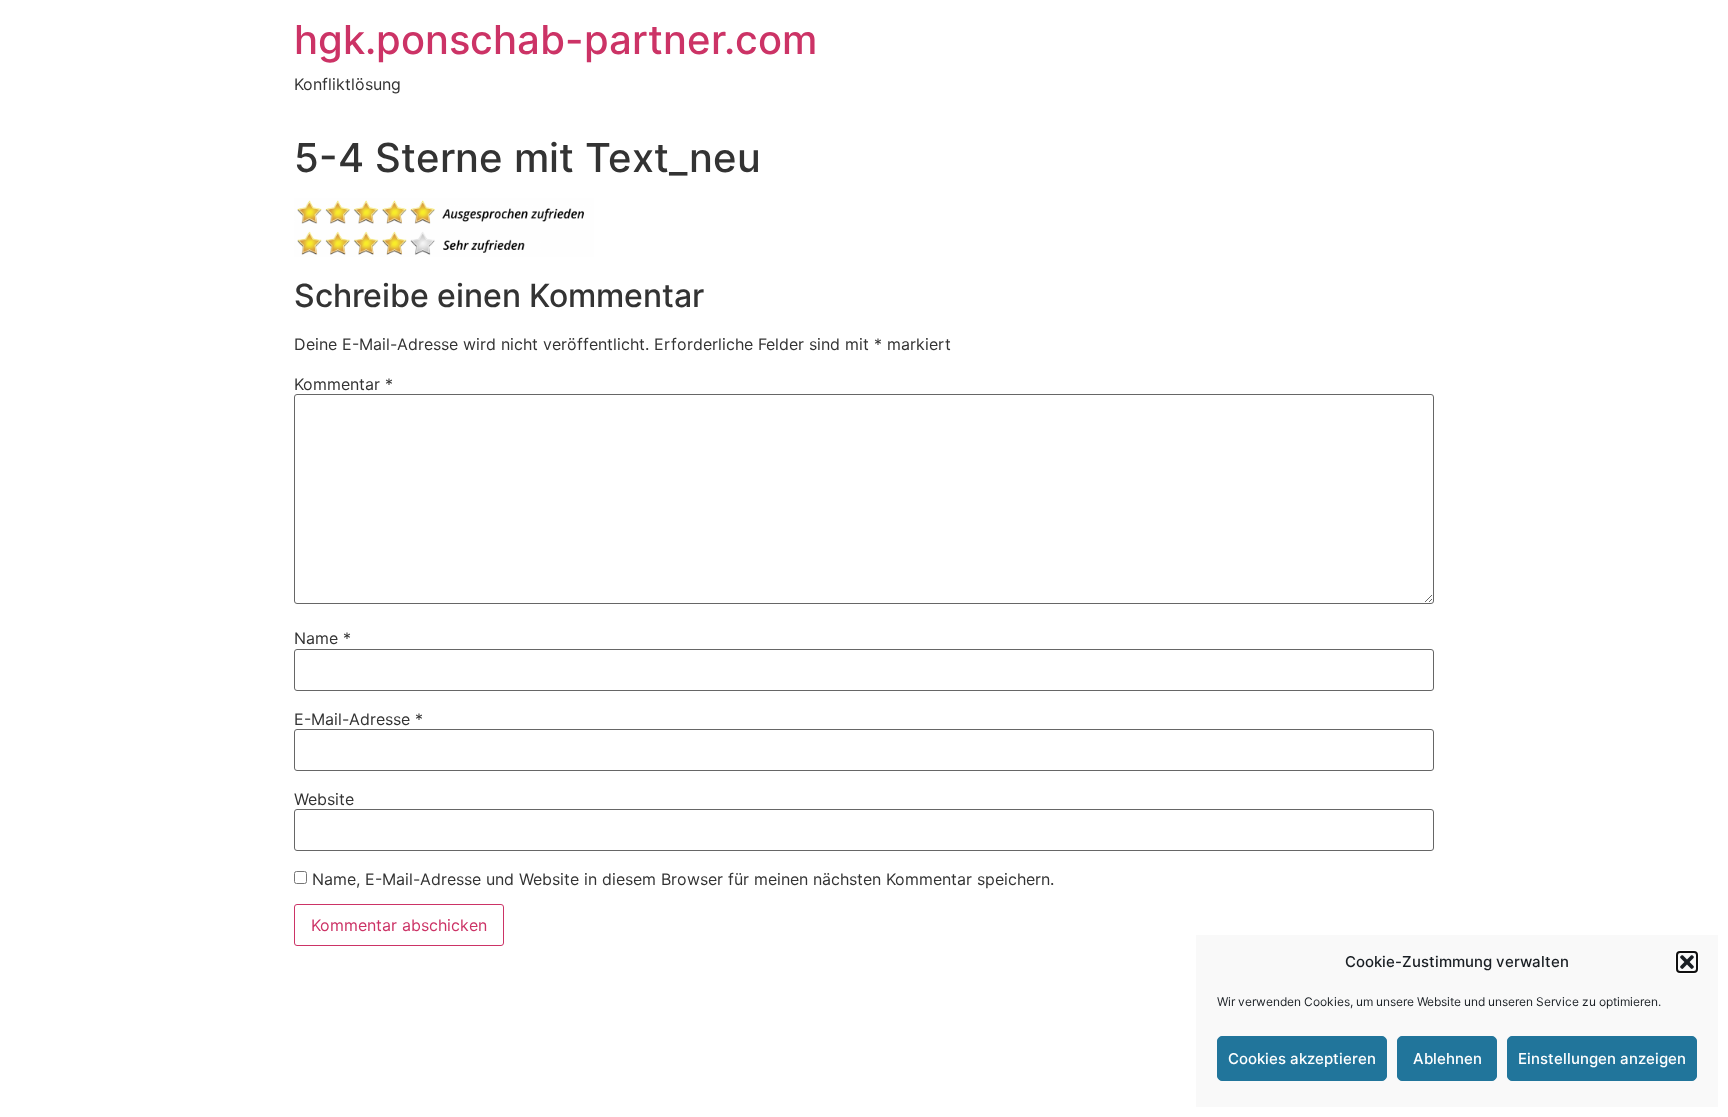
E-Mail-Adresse (358, 719)
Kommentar (343, 384)
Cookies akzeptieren (1302, 1058)
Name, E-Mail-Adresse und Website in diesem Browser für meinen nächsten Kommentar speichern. (683, 879)
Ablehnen (1447, 1058)
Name (322, 638)
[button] (1687, 962)
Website (324, 799)
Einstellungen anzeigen (1602, 1058)
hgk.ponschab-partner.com (555, 39)
